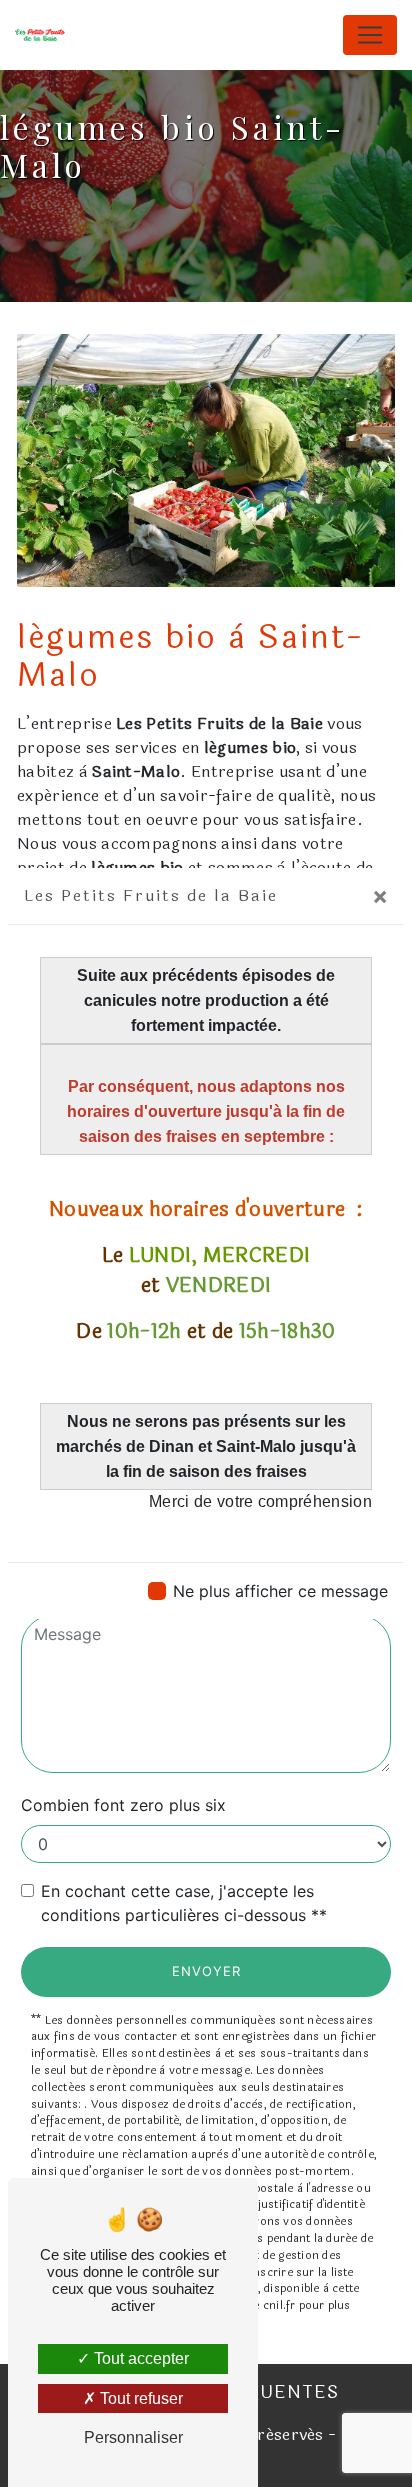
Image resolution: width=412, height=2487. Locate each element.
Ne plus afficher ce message (280, 1591)
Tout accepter (139, 2358)
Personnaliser (133, 2437)
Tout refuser (139, 2398)
